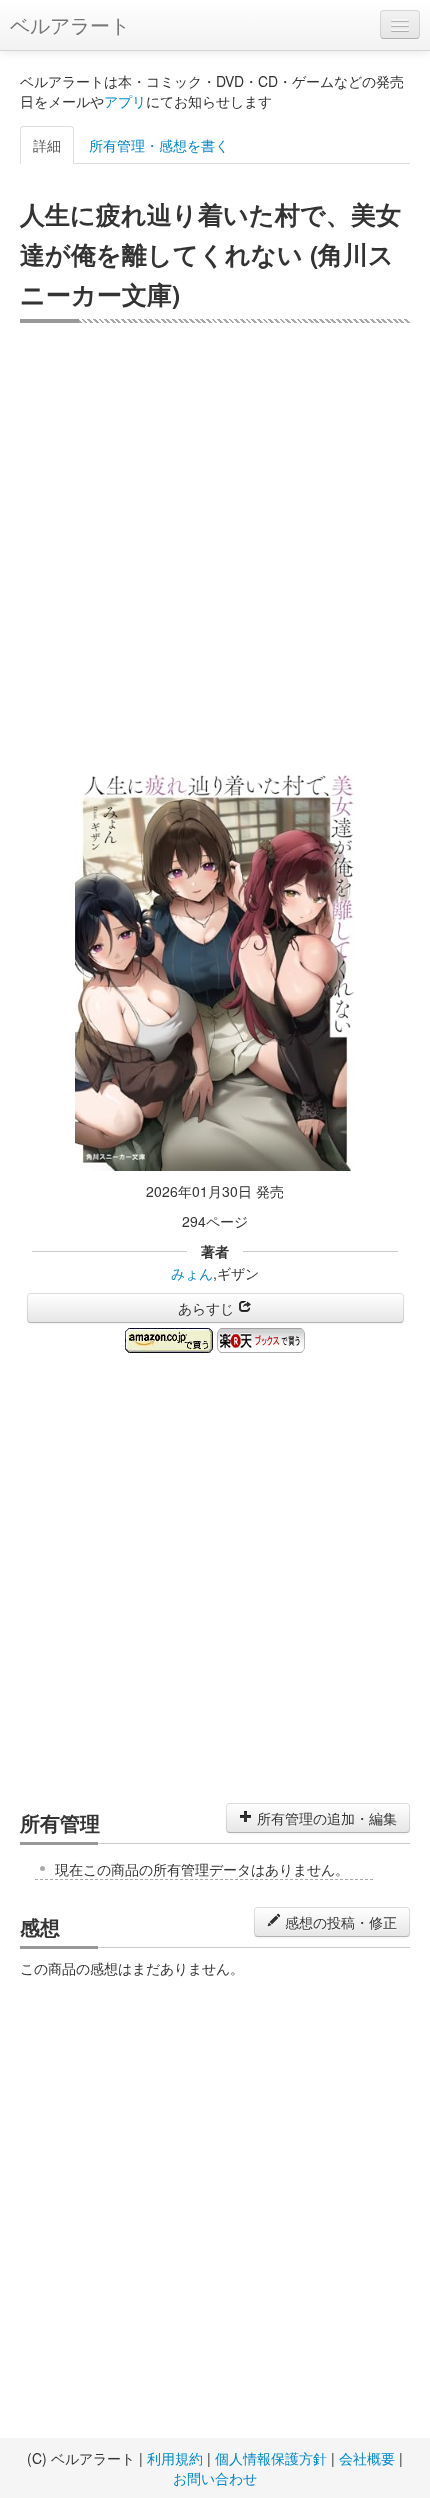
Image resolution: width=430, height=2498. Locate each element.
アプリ (125, 101)
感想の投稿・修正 (339, 1922)
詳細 (47, 145)
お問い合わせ (215, 2478)
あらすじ (208, 1308)
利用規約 (175, 2458)
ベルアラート (70, 24)
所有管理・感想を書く (159, 145)
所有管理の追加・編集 (325, 1818)
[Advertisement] (215, 548)
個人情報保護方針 (271, 2458)
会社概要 (367, 2458)
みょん (192, 1273)
